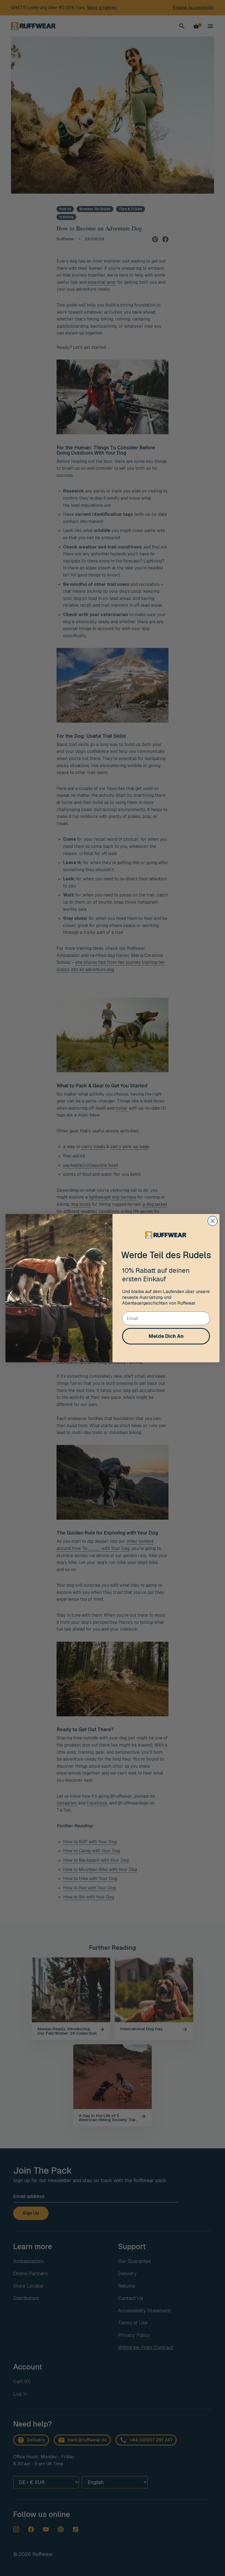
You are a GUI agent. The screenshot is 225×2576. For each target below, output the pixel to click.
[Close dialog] (213, 1221)
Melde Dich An (166, 1336)
